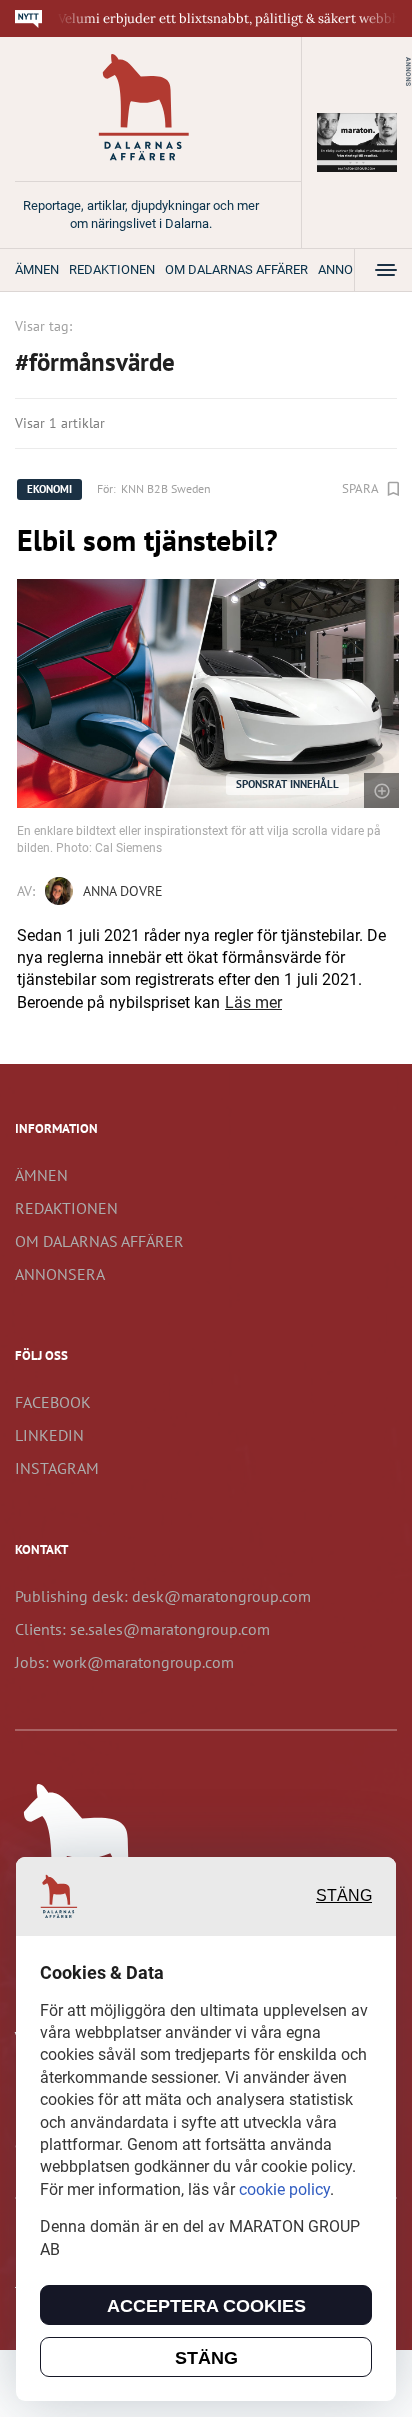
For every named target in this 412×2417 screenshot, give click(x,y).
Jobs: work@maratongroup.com (124, 1662)
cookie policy (284, 2189)
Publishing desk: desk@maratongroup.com (163, 1596)
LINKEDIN (49, 1435)
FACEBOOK (53, 1402)
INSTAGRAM (57, 1468)
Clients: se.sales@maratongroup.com (142, 1629)
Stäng (344, 1895)
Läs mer (253, 1002)
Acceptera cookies (206, 2306)
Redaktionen (112, 269)
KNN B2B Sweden (166, 488)
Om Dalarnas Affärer (236, 269)
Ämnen (37, 269)
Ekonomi (49, 489)
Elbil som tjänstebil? (147, 539)
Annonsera (60, 1274)
